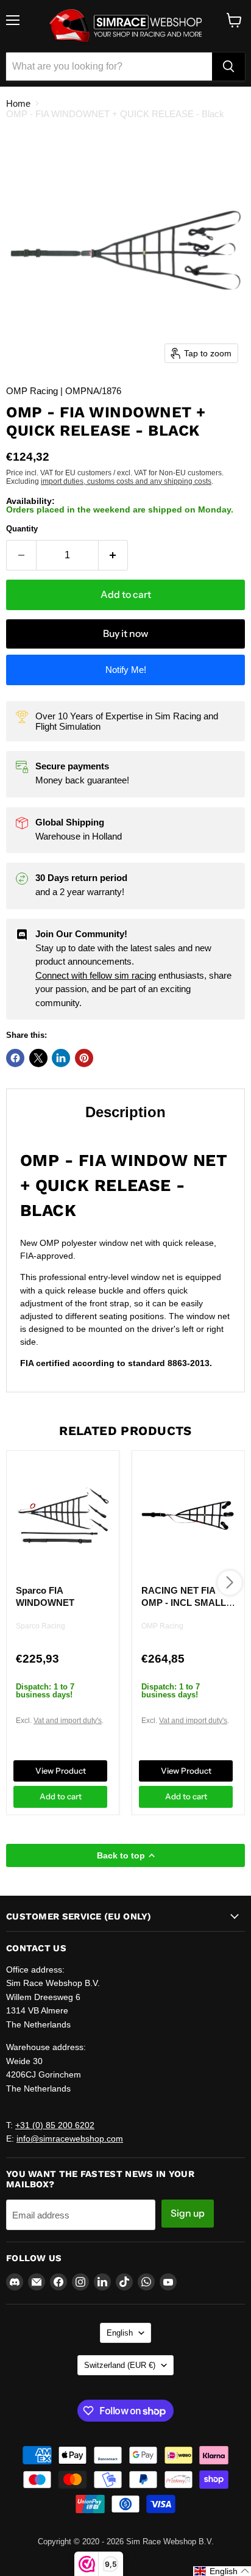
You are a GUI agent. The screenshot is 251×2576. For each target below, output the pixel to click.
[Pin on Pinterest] (84, 1058)
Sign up (188, 2213)
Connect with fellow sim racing (96, 975)
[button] (222, 2571)
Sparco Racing (41, 1626)
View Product (61, 1771)
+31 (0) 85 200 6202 (55, 2125)
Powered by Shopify (125, 2554)
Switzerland (120, 2365)
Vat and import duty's (68, 1721)
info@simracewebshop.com (70, 2139)
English (120, 2333)
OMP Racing (162, 1626)
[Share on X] (38, 1058)
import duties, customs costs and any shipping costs (126, 481)
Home (18, 103)
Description (125, 1112)
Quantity (22, 529)
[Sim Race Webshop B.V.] (125, 26)
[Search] (228, 67)
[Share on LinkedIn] (61, 1058)
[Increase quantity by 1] (114, 555)
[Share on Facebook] (15, 1058)
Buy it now (125, 634)
